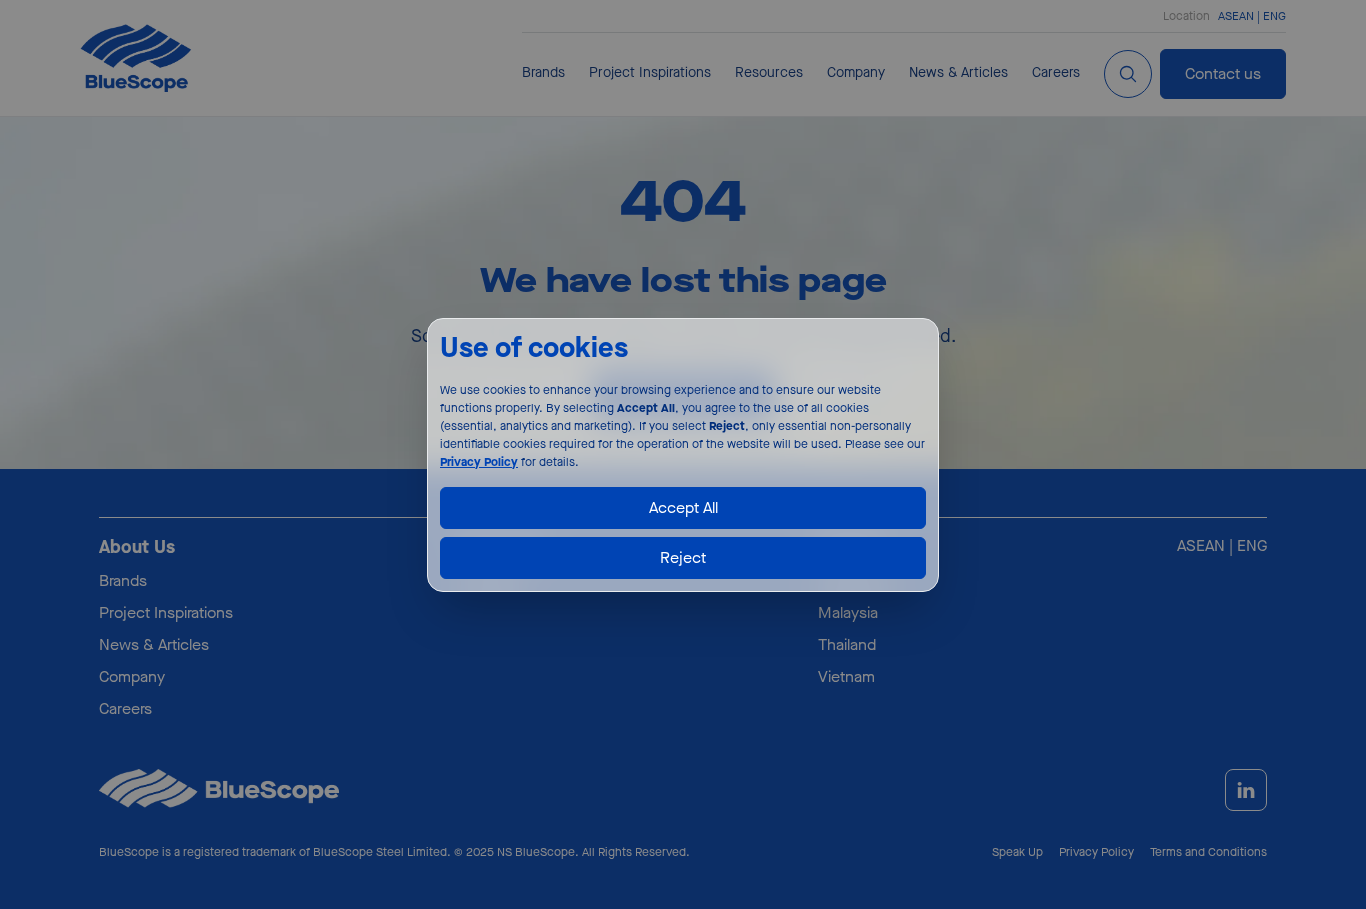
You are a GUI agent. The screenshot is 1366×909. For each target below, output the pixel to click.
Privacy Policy (479, 461)
